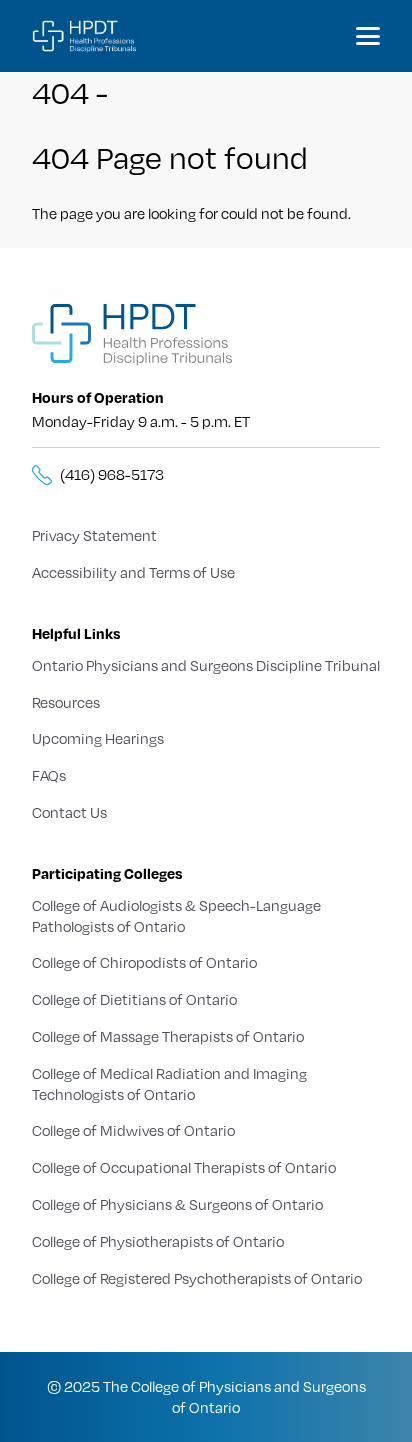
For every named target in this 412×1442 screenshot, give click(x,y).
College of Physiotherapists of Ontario (158, 1241)
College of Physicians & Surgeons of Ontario (177, 1204)
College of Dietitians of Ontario (134, 999)
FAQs (49, 775)
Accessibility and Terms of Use (133, 572)
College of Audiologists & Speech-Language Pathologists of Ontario (176, 915)
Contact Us (69, 812)
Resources (66, 702)
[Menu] (368, 36)
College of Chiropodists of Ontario (144, 962)
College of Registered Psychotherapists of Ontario (197, 1278)
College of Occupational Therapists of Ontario (184, 1167)
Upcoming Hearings (98, 738)
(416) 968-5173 (112, 474)
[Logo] (85, 36)
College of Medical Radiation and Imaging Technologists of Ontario (169, 1083)
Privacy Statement (94, 535)
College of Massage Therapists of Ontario (168, 1036)
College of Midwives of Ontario (133, 1130)
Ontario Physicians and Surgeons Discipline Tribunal (206, 665)
